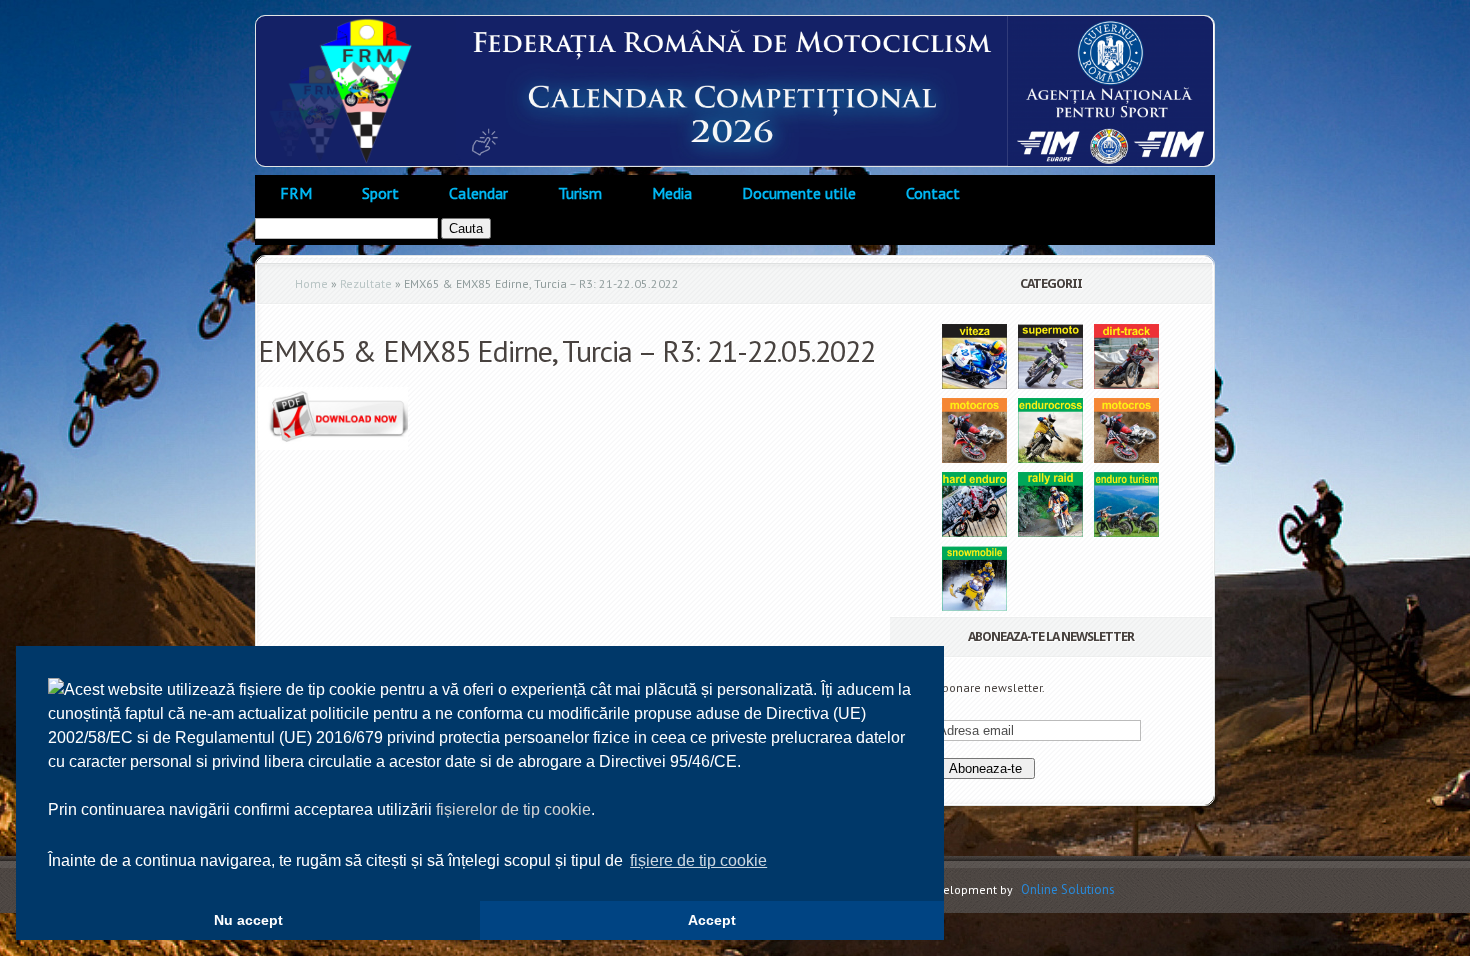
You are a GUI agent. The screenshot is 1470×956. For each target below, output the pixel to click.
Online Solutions (1068, 889)
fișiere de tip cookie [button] (698, 860)
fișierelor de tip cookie (513, 809)
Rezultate (366, 283)
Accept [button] (712, 920)
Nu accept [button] (248, 920)
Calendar (478, 193)
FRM (296, 193)
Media (672, 193)
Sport (380, 193)
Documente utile (799, 193)
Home (311, 283)
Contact (933, 193)
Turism (580, 193)
